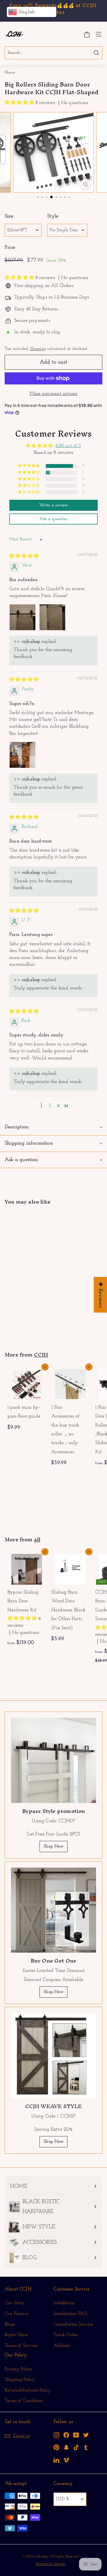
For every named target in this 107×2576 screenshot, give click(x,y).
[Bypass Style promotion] (54, 1760)
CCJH (41, 1355)
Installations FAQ (70, 2314)
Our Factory (17, 2314)
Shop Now (53, 1846)
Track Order (66, 2335)
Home (10, 73)
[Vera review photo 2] (52, 617)
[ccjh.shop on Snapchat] (66, 2447)
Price (10, 248)
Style (53, 216)
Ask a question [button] (54, 519)
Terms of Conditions (24, 2401)
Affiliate (62, 2345)
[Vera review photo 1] (22, 617)
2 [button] (50, 1106)
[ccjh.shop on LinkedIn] (56, 2460)
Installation (64, 2303)
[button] (20, 103)
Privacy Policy (19, 2369)
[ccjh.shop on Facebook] (66, 2435)
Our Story (15, 2303)
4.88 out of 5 (68, 446)
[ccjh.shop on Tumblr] (86, 2447)
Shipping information (29, 1143)
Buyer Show (16, 2335)
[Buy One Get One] (54, 1910)
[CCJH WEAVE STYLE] (54, 2056)
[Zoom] (85, 184)
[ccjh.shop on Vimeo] (66, 2460)
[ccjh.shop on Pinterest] (56, 2447)
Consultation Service (74, 2324)
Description (17, 1127)
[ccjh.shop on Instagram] (56, 2435)
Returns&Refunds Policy (28, 2390)
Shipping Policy (20, 2380)
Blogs (10, 2324)
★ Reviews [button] (100, 1295)
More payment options (54, 394)
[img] (24, 556)
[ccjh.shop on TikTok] (76, 2447)
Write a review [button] (54, 505)
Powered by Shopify (51, 2564)
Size (9, 216)
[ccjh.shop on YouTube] (76, 2435)
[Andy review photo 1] (22, 755)
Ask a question (21, 1160)
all (37, 1539)
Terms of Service (21, 2345)
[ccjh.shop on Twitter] (86, 2435)
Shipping (38, 349)
